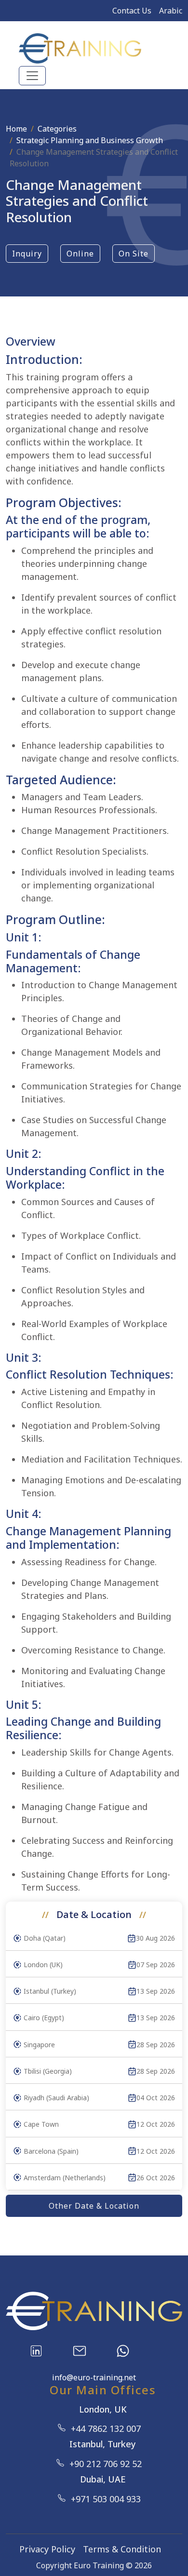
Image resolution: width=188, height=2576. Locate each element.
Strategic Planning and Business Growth (90, 140)
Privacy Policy (47, 2549)
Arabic (171, 11)
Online (80, 254)
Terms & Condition (122, 2549)
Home (16, 129)
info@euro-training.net (94, 2377)
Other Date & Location (94, 2206)
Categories (57, 129)
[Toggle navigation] (32, 76)
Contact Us (132, 11)
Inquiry (27, 254)
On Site (134, 254)
